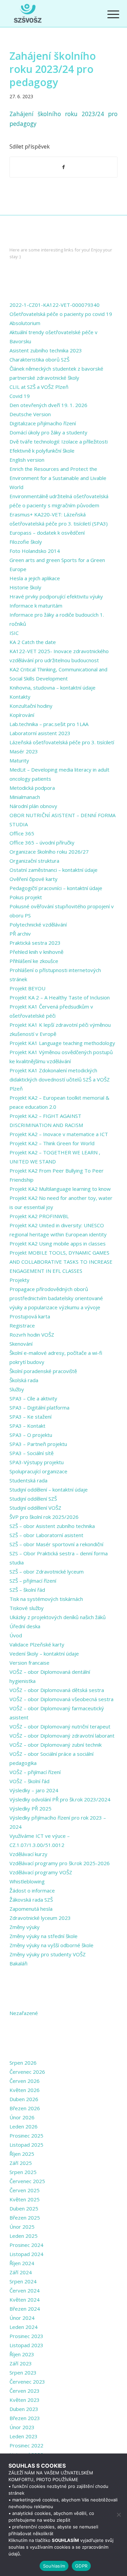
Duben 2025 (24, 2208)
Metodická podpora (32, 788)
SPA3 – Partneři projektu (38, 1444)
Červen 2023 (25, 2391)
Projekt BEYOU (27, 988)
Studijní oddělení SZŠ (33, 1499)
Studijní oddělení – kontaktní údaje (49, 1490)
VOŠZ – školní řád (29, 1781)
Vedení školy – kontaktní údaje (44, 1654)
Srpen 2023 (23, 2372)
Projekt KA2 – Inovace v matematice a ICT (59, 1134)
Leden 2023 (24, 2436)
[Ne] (119, 2515)
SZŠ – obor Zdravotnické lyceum (47, 1572)
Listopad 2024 (26, 2254)
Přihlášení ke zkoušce (34, 961)
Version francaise (29, 1663)
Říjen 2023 (22, 2354)
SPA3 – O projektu (31, 1435)
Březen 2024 (25, 2309)
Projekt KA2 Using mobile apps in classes (58, 1243)
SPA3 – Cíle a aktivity (33, 1398)
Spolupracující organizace (38, 1471)
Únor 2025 (22, 2227)
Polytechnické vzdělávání (38, 924)
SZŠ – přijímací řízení (33, 1581)
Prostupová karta (30, 1316)
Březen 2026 (25, 2108)
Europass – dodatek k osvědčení (47, 533)
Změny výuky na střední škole (44, 1936)
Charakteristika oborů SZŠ (39, 359)
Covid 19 (20, 396)
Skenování (21, 1344)
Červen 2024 (25, 2290)
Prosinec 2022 (26, 2445)
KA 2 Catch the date (33, 642)
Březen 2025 (25, 2218)
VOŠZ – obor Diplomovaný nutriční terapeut (60, 1726)
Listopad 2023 (26, 2345)
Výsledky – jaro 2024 (34, 1790)
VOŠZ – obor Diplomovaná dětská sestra (57, 1690)
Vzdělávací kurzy (28, 1854)
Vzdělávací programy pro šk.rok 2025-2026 (60, 1863)
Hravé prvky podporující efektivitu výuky (56, 596)
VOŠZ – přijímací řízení (35, 1772)
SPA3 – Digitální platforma (39, 1407)
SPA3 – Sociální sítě (31, 1453)
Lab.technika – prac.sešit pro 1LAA (49, 724)
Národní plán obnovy (33, 806)
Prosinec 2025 (26, 2136)
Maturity (19, 760)
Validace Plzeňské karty (37, 1644)
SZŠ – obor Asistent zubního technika (52, 1526)
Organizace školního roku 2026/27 (49, 852)
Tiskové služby (27, 1608)
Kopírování (22, 715)
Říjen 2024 (22, 2263)
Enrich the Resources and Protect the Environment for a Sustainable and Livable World (58, 478)
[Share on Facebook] (63, 167)
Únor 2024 (22, 2318)
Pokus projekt (26, 897)
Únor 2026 (22, 2117)
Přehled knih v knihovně (36, 952)
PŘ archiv (20, 934)
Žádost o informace (32, 1890)
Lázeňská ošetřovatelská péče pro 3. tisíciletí (62, 742)
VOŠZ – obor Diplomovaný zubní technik (56, 1745)
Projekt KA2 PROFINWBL (39, 1216)
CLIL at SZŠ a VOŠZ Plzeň (39, 387)
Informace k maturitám (36, 606)
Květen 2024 (25, 2300)
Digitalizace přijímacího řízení (43, 423)
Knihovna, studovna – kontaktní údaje (52, 688)
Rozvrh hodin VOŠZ (32, 1335)
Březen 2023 (25, 2418)
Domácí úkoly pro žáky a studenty (48, 432)
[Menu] (108, 14)
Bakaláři (18, 1963)
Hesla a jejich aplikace (35, 578)
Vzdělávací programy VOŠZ (41, 1872)
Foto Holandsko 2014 (35, 551)
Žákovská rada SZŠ (31, 1900)
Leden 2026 (24, 2126)
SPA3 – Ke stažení (30, 1417)
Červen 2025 (25, 2190)
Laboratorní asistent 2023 (40, 733)
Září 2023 (21, 2363)
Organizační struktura (34, 861)
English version (27, 460)
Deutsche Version (30, 414)
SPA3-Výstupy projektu (37, 1462)
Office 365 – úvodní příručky (42, 842)
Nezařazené (24, 2013)
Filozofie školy (26, 542)
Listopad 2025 (26, 2145)
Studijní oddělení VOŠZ (35, 1508)
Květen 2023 (25, 2400)
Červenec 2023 (27, 2382)
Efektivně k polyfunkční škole (42, 451)
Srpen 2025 (23, 2172)
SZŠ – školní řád (27, 1590)
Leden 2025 (24, 2236)
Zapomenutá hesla (31, 1909)
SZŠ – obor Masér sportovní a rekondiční (56, 1544)
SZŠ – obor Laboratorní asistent (46, 1535)
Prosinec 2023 (26, 2336)
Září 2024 (21, 2272)
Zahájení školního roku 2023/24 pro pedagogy (53, 69)
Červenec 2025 (27, 2181)
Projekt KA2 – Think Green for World (52, 1143)
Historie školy (25, 587)
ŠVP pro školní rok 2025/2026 (44, 1517)
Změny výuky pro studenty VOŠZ (48, 1954)
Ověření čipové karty (34, 879)
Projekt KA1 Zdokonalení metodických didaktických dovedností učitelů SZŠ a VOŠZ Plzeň (60, 1079)
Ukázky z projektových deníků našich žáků (58, 1617)
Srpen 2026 (23, 2063)
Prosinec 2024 (26, 2245)
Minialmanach (25, 797)
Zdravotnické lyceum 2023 (40, 1918)
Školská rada (24, 1380)
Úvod (16, 1635)
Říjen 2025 (22, 2154)
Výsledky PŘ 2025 (30, 1808)
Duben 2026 (24, 2099)
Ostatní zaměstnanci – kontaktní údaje (54, 870)
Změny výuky (25, 1927)
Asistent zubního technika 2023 (46, 350)
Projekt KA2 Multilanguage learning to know (60, 1189)
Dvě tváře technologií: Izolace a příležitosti (59, 441)
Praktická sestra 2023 (35, 943)
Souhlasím (54, 2566)
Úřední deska (25, 1626)
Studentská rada (28, 1480)
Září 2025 (21, 2163)
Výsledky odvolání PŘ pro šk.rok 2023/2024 (60, 1799)
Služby (17, 1389)
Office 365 (22, 833)
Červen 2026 (25, 2081)
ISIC (14, 633)
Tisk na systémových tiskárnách (46, 1599)
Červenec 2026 (27, 2072)
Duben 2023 (24, 2409)
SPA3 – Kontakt (27, 1426)
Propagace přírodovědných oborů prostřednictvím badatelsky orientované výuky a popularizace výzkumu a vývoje (56, 1298)
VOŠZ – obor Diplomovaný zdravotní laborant (62, 1736)
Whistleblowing (27, 1881)
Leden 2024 (24, 2327)
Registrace (22, 1325)
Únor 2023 (22, 2427)
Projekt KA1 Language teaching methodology (62, 1043)
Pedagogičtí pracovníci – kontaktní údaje (56, 888)
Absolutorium (25, 323)
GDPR (81, 2566)
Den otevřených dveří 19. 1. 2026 (48, 405)
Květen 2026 (25, 2090)
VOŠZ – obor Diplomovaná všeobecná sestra (61, 1699)
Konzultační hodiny (31, 706)
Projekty (19, 1280)
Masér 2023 (24, 751)
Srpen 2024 (23, 2281)
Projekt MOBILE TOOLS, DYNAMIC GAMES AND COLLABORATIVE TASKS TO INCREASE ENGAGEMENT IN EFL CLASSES (61, 1262)
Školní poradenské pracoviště (43, 1371)
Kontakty (20, 697)
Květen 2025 (25, 2199)
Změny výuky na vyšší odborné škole (51, 1945)
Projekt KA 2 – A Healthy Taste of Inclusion (60, 997)
